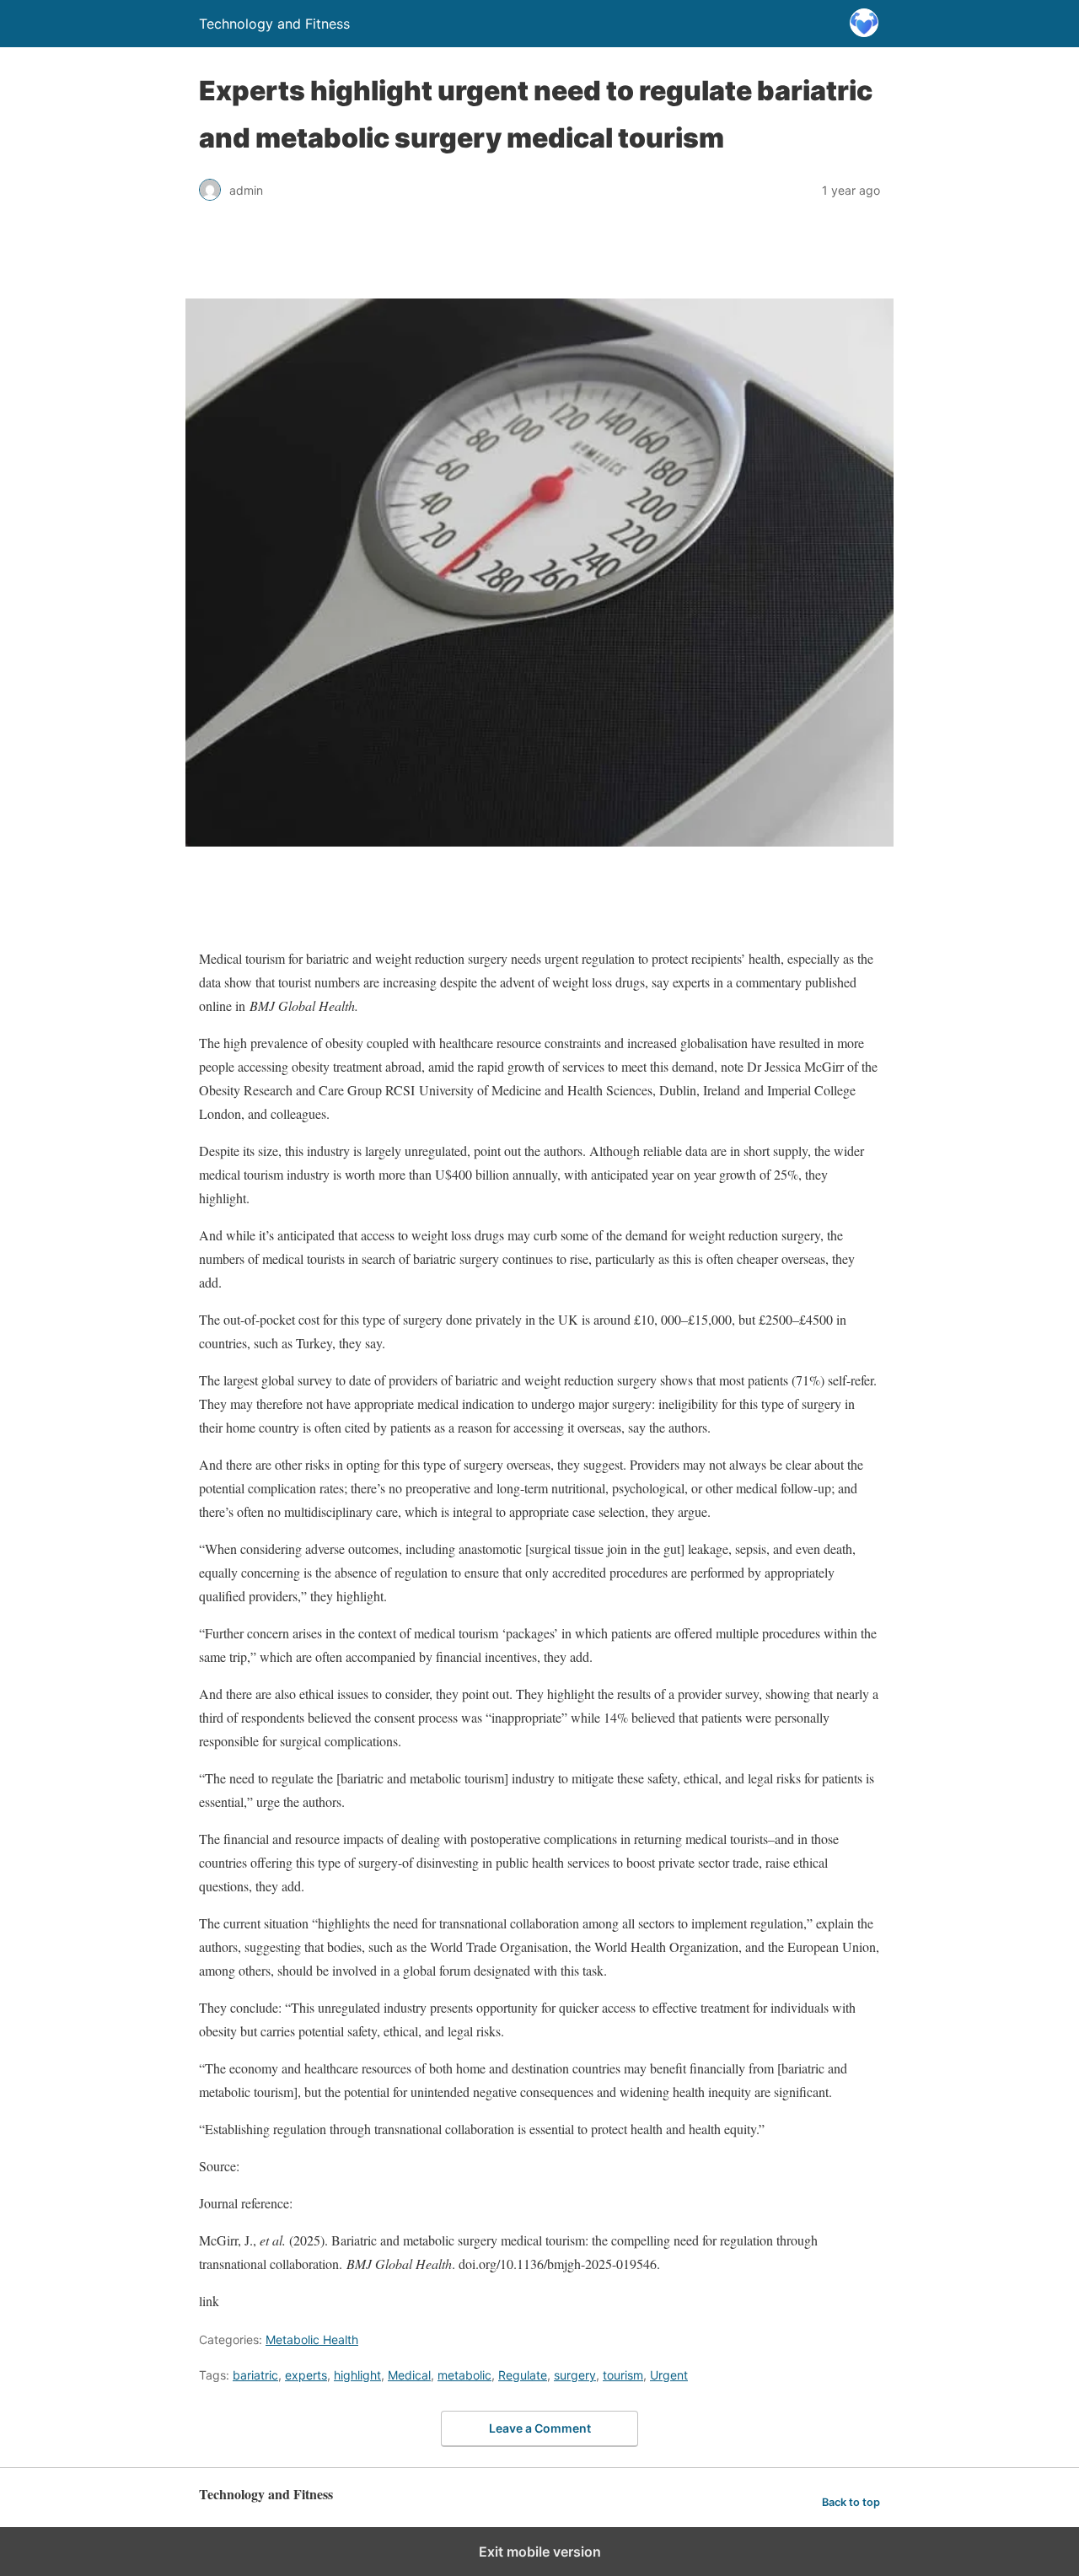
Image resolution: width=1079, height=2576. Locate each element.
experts (306, 2375)
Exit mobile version (540, 2552)
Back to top (851, 2502)
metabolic (464, 2375)
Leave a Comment (540, 2428)
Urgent (669, 2375)
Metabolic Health (312, 2339)
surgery (575, 2375)
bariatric (255, 2375)
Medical (409, 2375)
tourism (623, 2375)
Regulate (523, 2375)
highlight (357, 2375)
